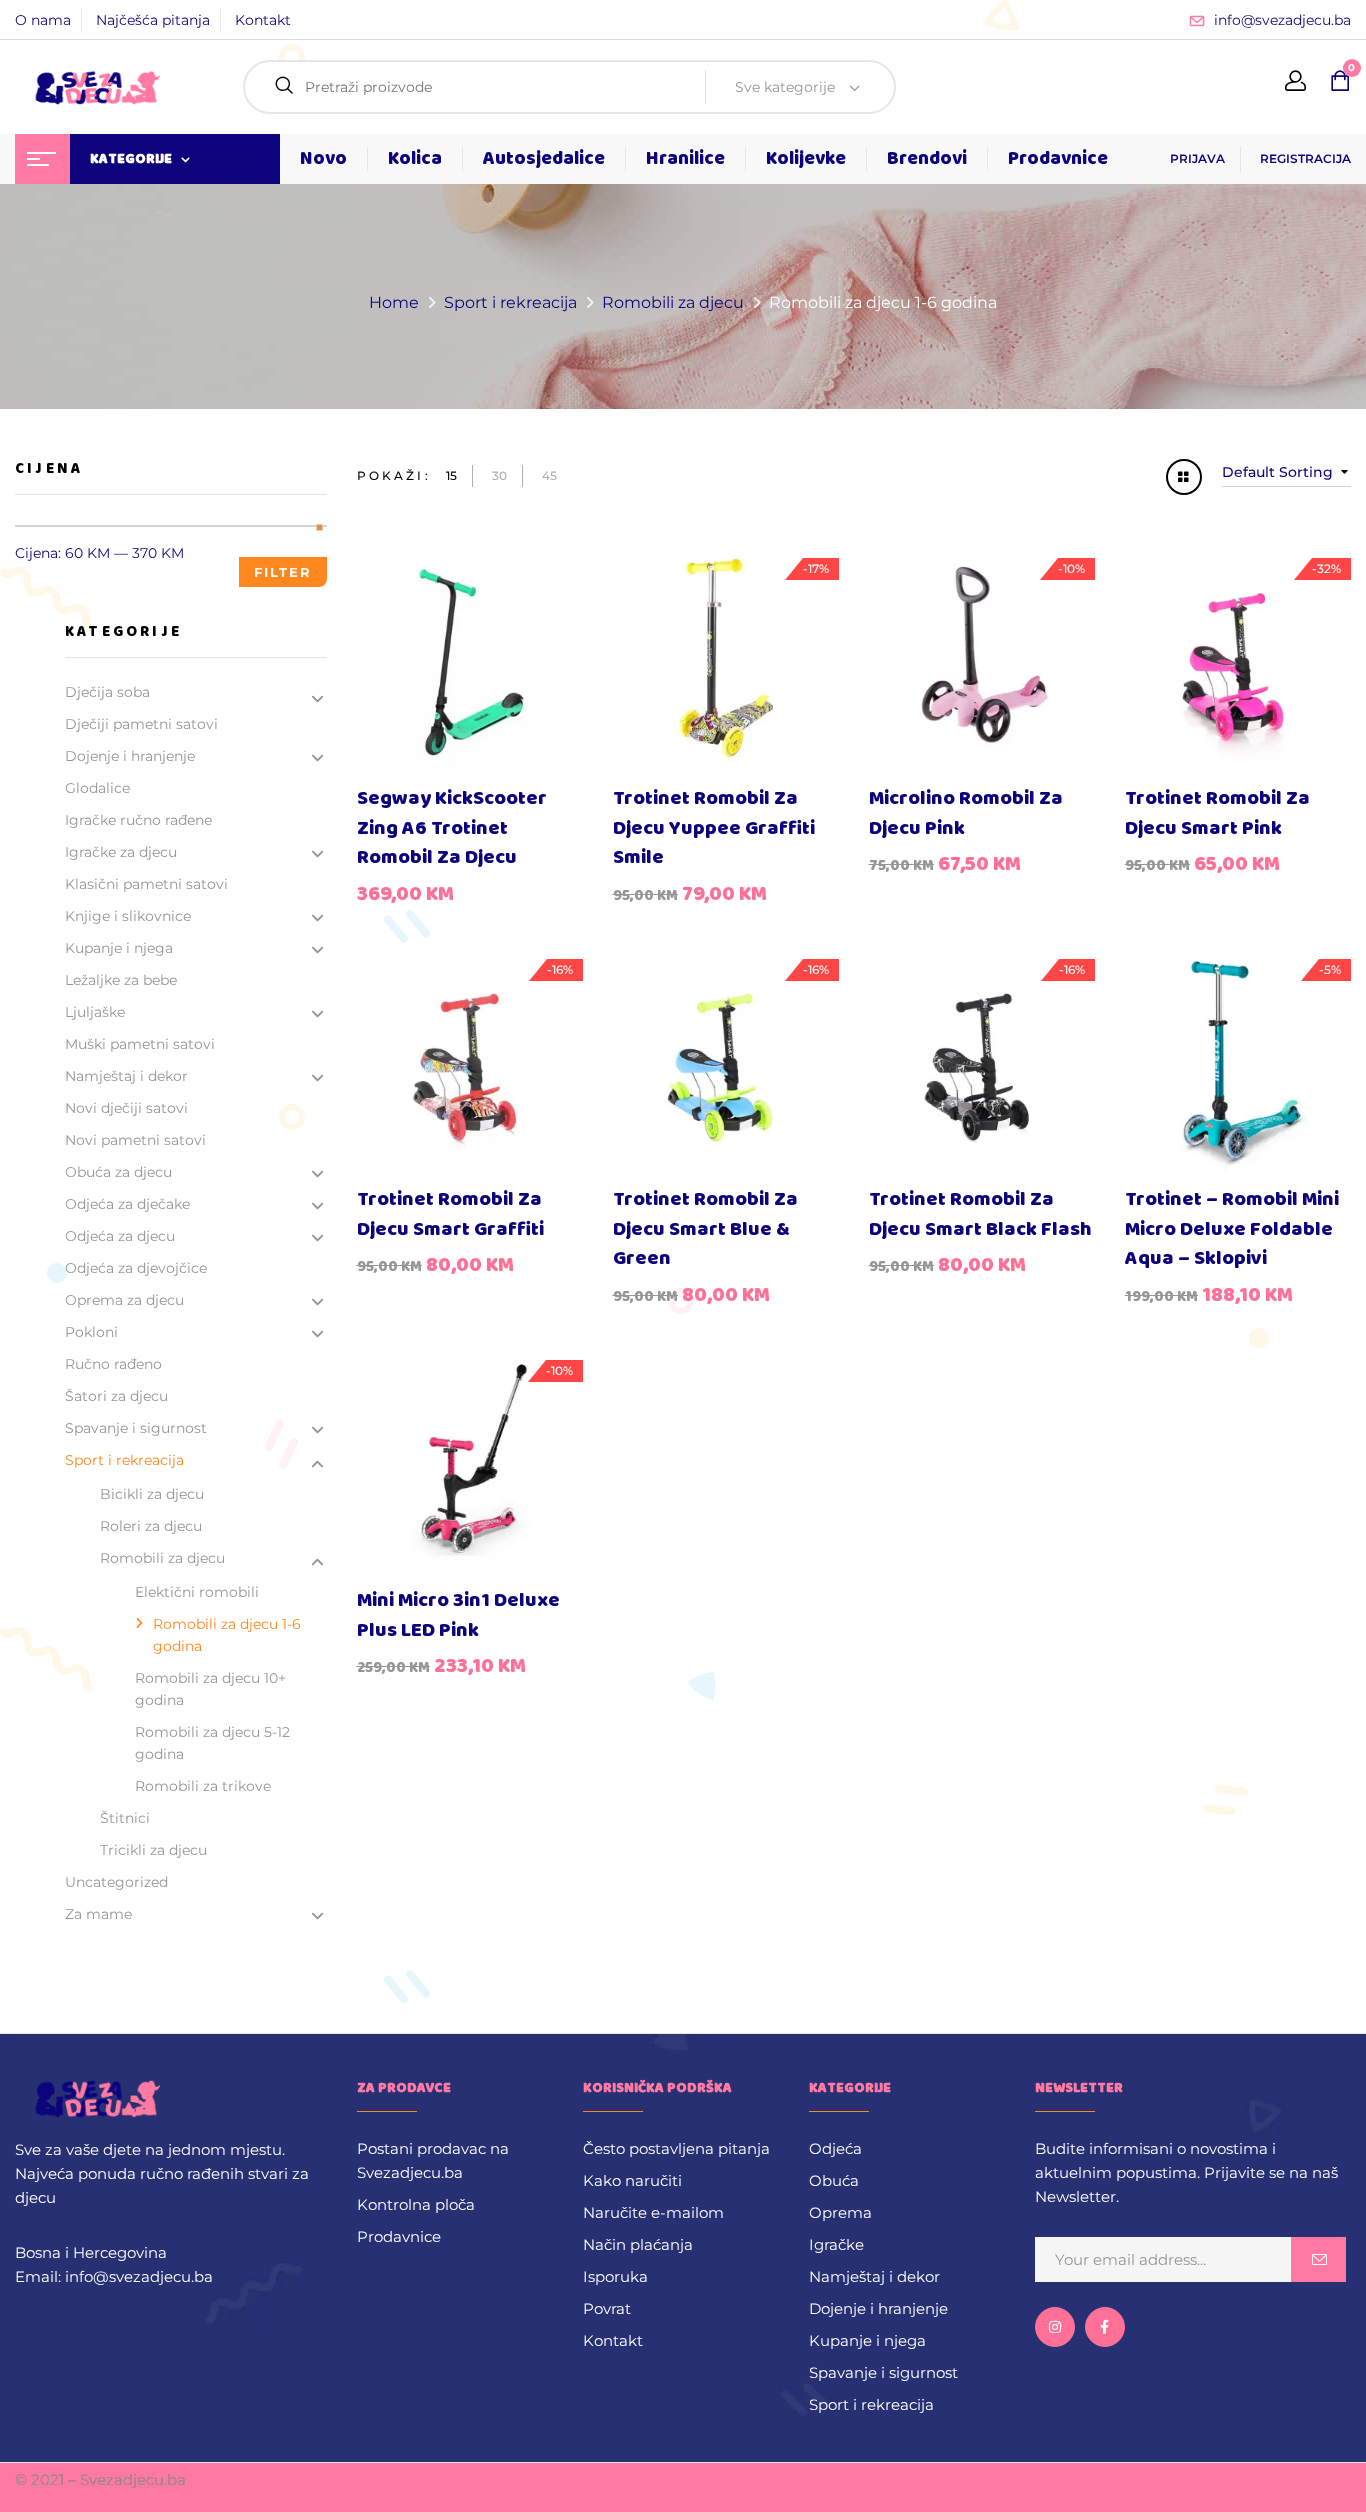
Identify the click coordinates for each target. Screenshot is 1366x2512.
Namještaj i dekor (126, 1076)
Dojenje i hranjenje (130, 756)
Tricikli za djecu (153, 1850)
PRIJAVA (1197, 158)
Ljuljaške (95, 1012)
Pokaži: (394, 475)
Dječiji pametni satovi (141, 724)
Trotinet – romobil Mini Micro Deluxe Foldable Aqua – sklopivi (1232, 1229)
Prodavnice (399, 2236)
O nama (43, 20)
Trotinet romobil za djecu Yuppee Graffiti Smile (714, 828)
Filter (283, 572)
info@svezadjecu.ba (1282, 20)
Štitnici (125, 1818)
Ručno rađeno (113, 1364)
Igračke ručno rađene (138, 820)
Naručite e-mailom (653, 2212)
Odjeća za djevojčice (136, 1268)
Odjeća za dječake (127, 1204)
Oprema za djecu (124, 1300)
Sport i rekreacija (510, 302)
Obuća (834, 2180)
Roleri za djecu (151, 1526)
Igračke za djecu (121, 852)
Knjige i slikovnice (128, 916)
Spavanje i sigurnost (136, 1428)
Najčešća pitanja (153, 20)
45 (549, 475)
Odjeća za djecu (120, 1236)
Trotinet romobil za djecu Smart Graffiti (450, 1214)
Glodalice (97, 788)
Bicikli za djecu (152, 1494)
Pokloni (91, 1332)
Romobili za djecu (673, 302)
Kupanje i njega (119, 948)
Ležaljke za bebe (121, 980)
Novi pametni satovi (135, 1140)
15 (451, 475)
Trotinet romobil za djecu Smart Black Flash (980, 1214)
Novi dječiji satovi (126, 1108)
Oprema (840, 2212)
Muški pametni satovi (140, 1044)
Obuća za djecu (118, 1172)
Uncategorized (116, 1882)
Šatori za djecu (116, 1396)
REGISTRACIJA (1305, 158)
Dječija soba (107, 692)
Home (394, 302)
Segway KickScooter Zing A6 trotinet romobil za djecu (452, 828)
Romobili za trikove (203, 1786)
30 (499, 475)
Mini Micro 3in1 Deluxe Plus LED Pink (458, 1615)
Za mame (98, 1914)
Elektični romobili (197, 1592)
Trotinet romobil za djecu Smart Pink (1217, 813)
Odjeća (835, 2148)
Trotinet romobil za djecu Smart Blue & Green (705, 1229)
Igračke (836, 2244)
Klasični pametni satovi (146, 884)
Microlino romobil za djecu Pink (966, 813)
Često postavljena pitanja (676, 2148)
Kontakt (263, 20)
